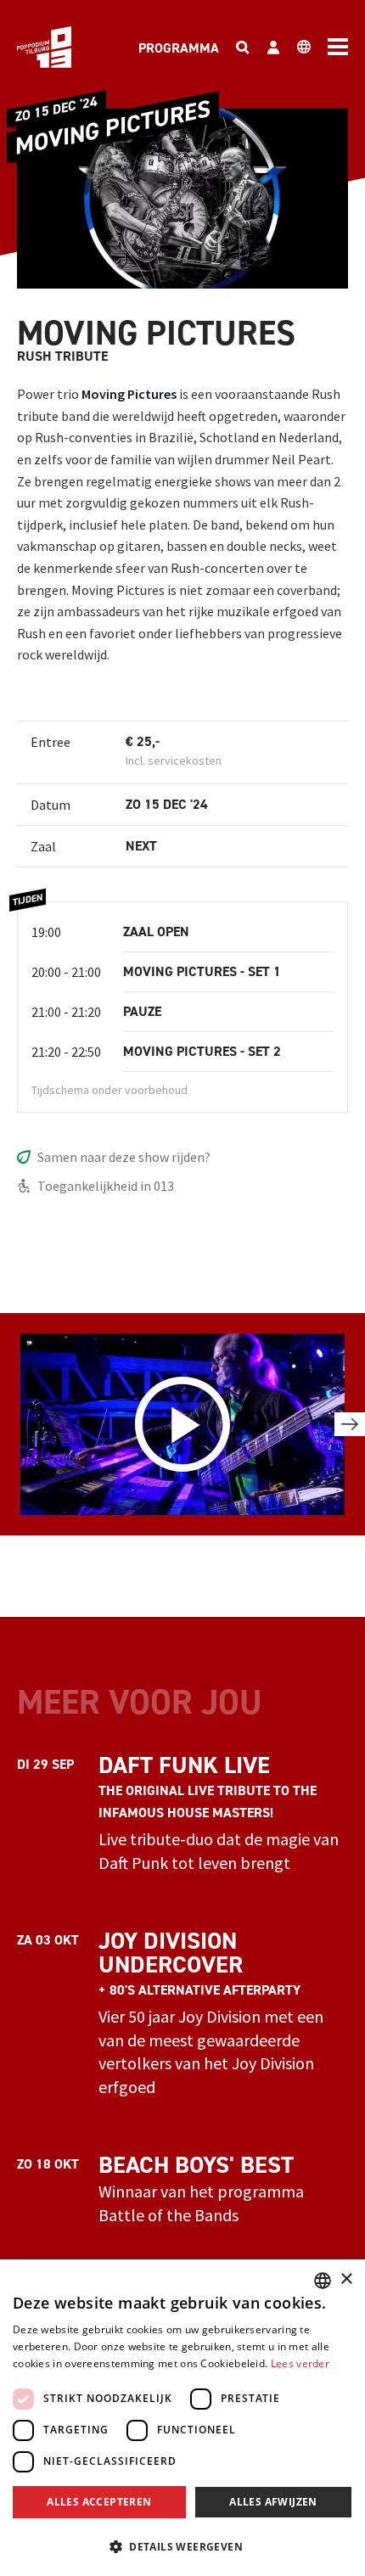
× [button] (346, 2279)
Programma (179, 48)
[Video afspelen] (182, 1425)
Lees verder (300, 2363)
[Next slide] (350, 1424)
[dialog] (182, 2418)
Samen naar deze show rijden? (124, 1157)
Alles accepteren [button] (99, 2502)
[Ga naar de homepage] (44, 47)
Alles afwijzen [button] (273, 2502)
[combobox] (323, 2281)
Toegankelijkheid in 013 (106, 1186)
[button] (182, 2546)
